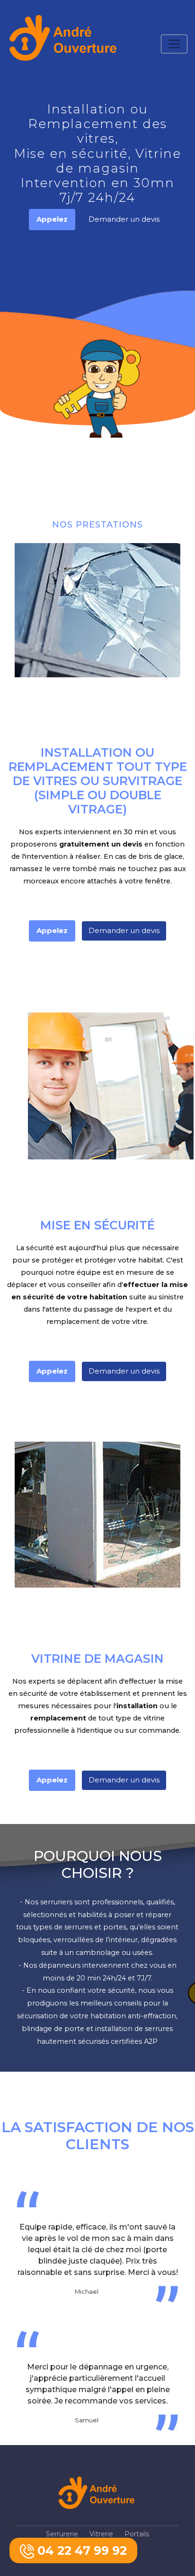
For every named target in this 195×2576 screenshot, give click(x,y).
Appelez (52, 219)
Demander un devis (124, 219)
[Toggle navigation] (174, 44)
